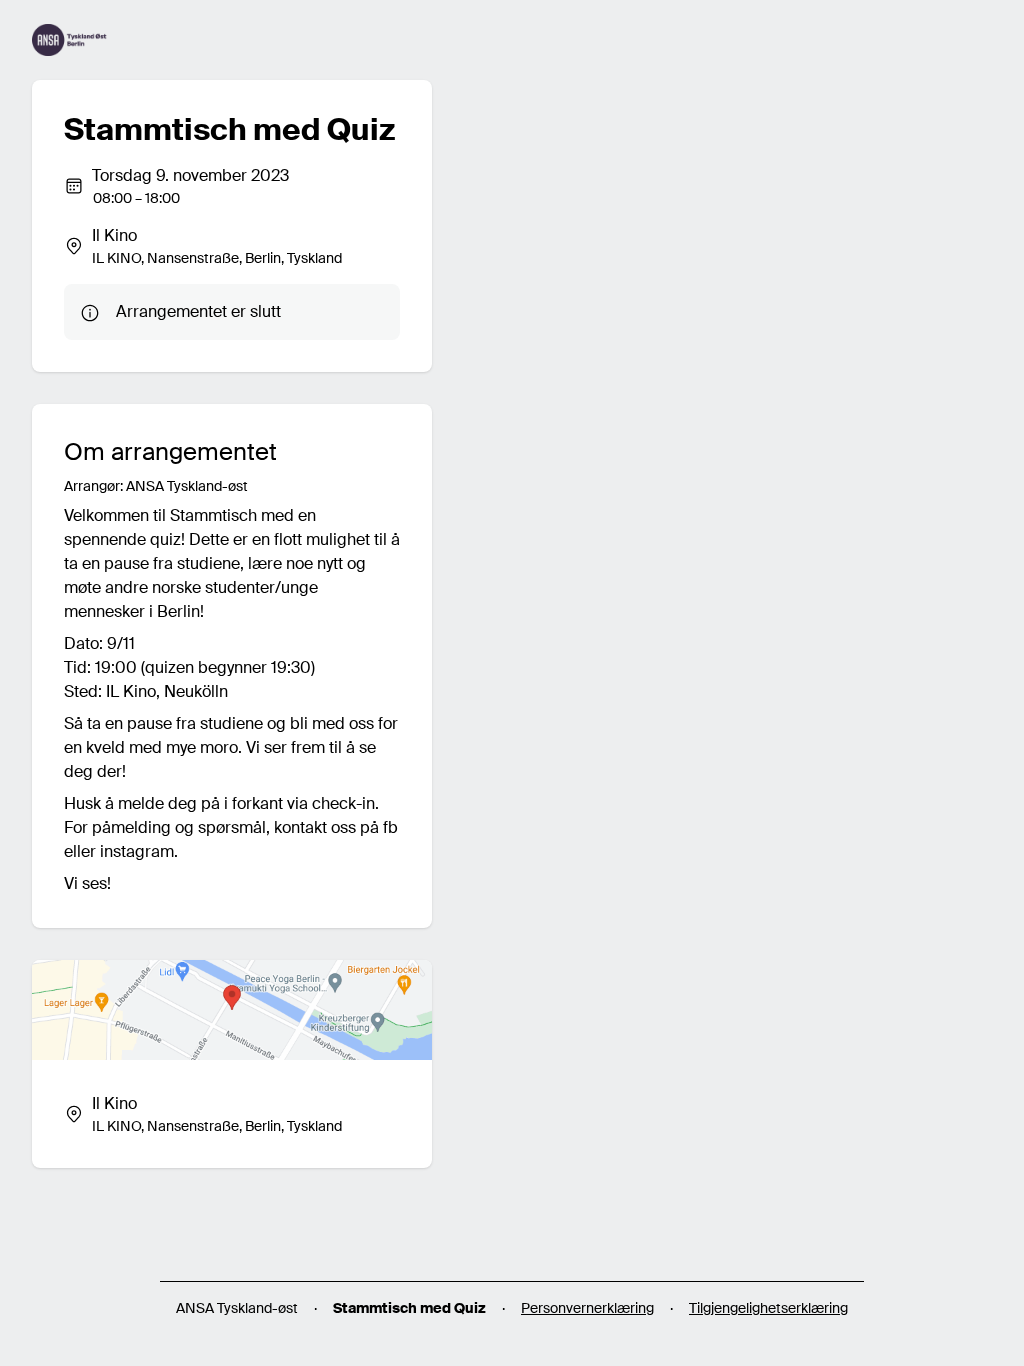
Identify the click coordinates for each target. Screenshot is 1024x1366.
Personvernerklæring (587, 1308)
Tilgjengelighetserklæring (768, 1308)
